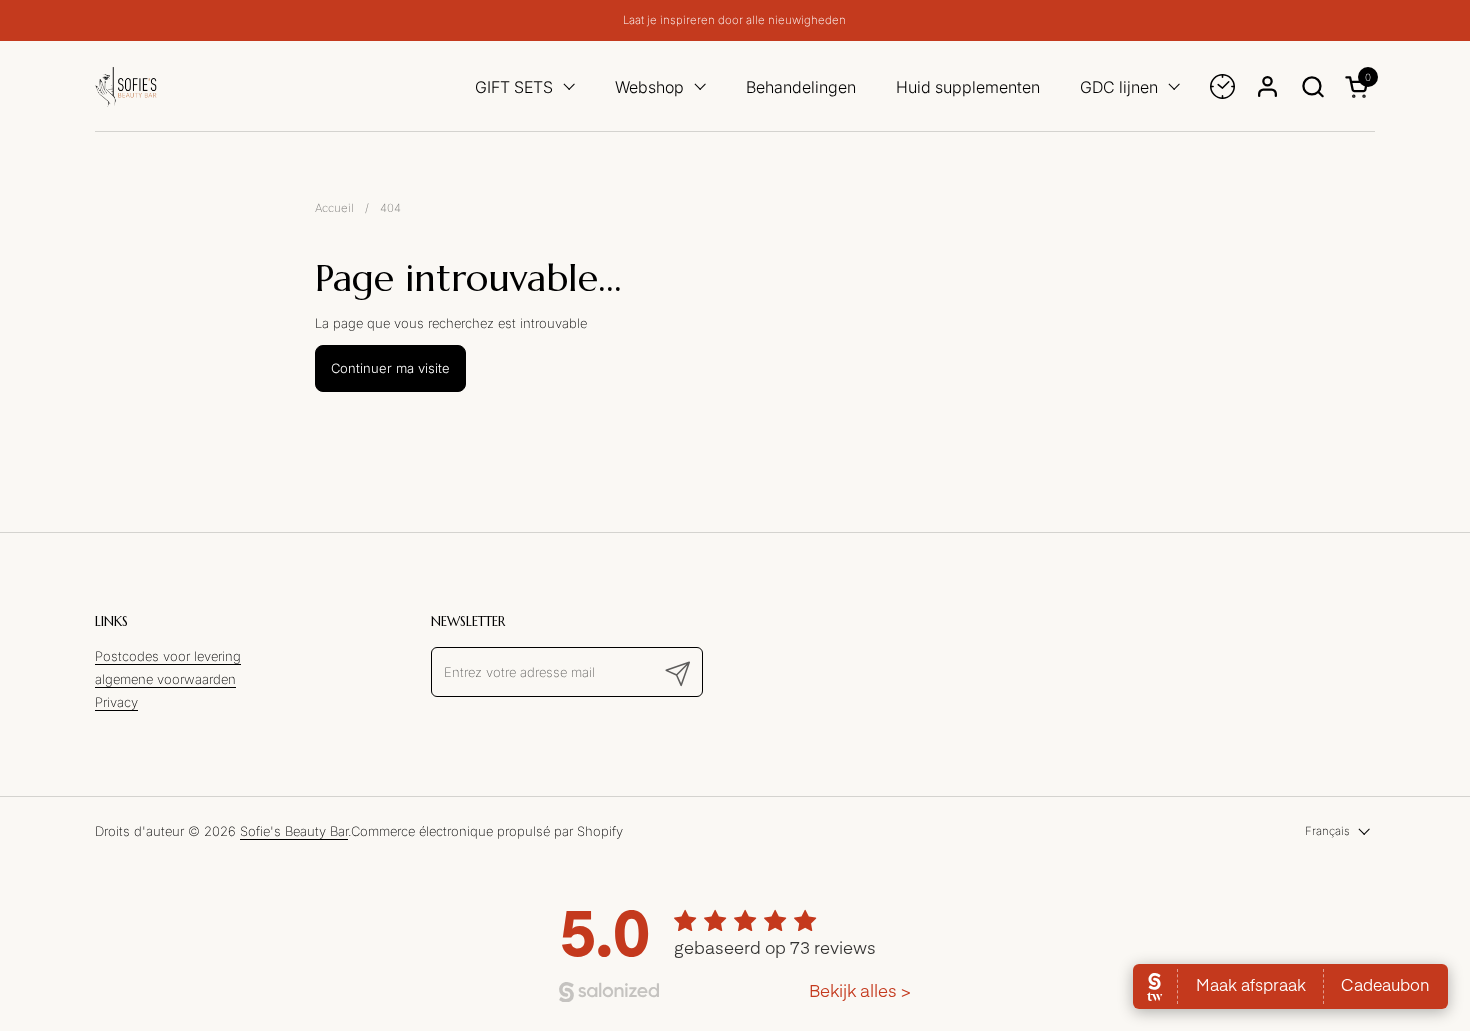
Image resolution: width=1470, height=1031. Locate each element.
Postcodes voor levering (168, 656)
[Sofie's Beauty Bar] (126, 86)
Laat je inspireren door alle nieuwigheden (734, 20)
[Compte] (1267, 86)
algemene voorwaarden (165, 679)
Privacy (116, 702)
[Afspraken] (1222, 86)
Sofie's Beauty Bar (294, 831)
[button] (1312, 86)
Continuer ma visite (390, 368)
